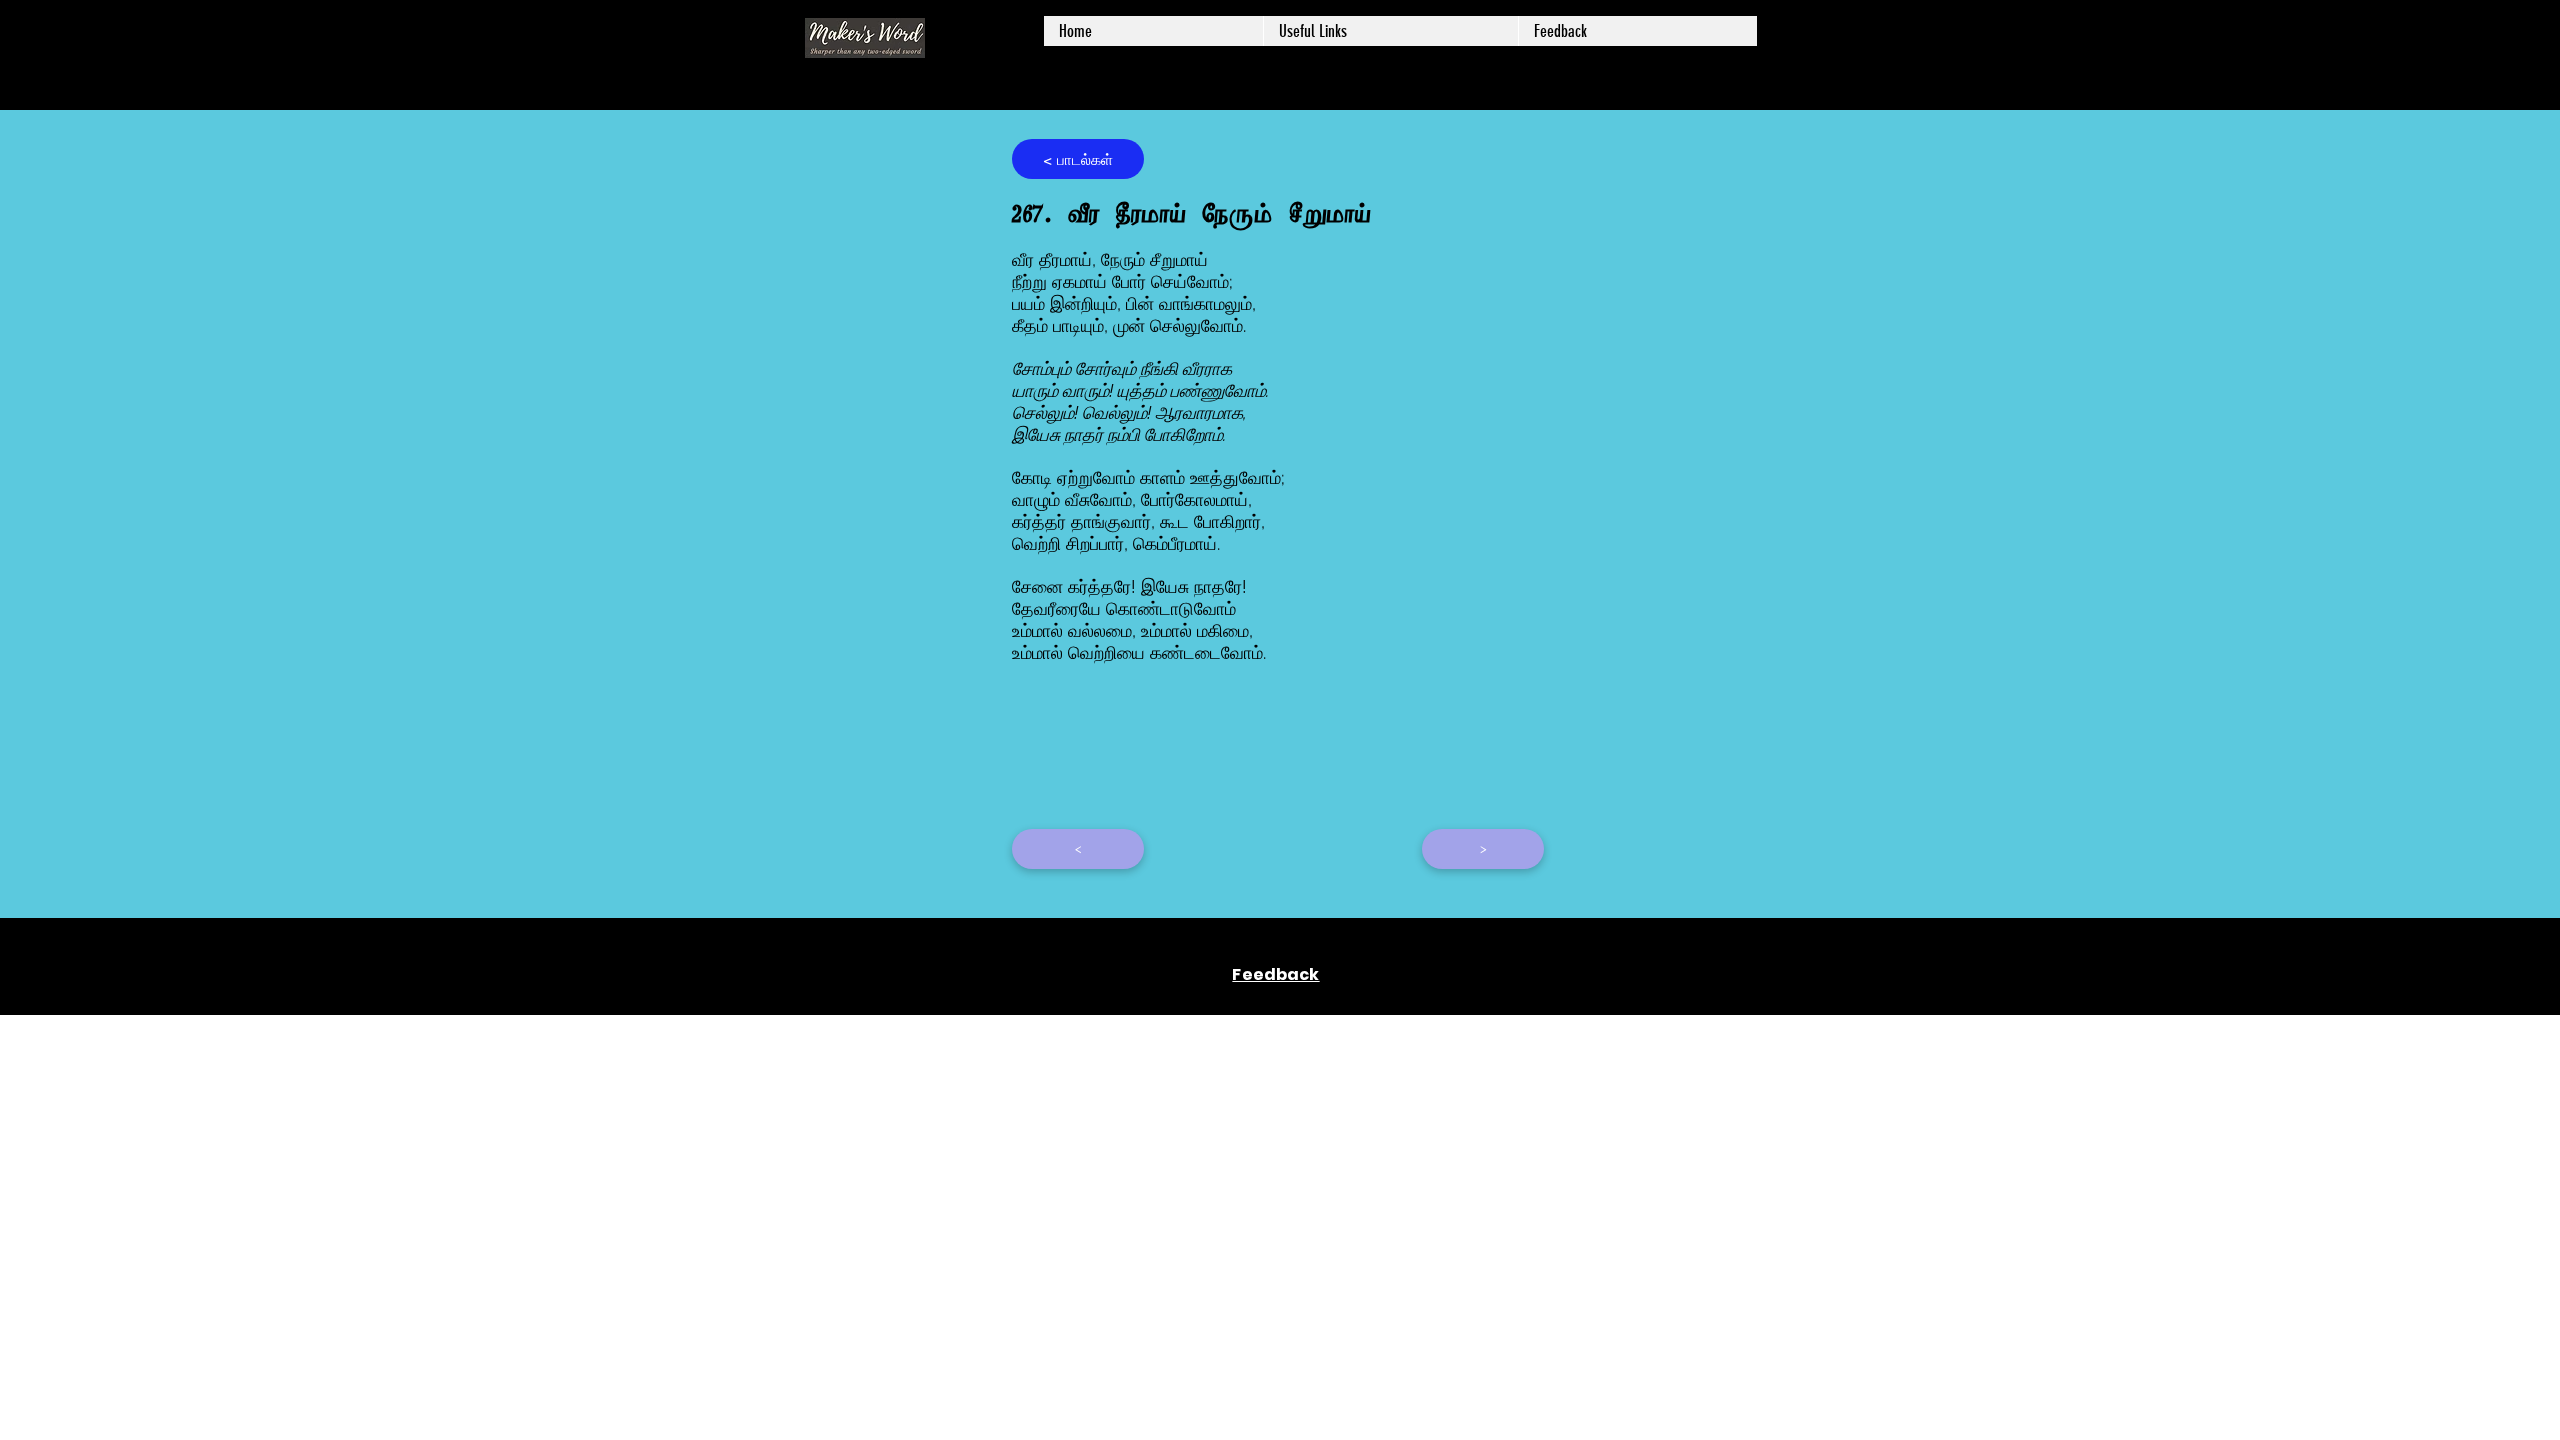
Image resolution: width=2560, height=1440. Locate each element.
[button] (1390, 31)
